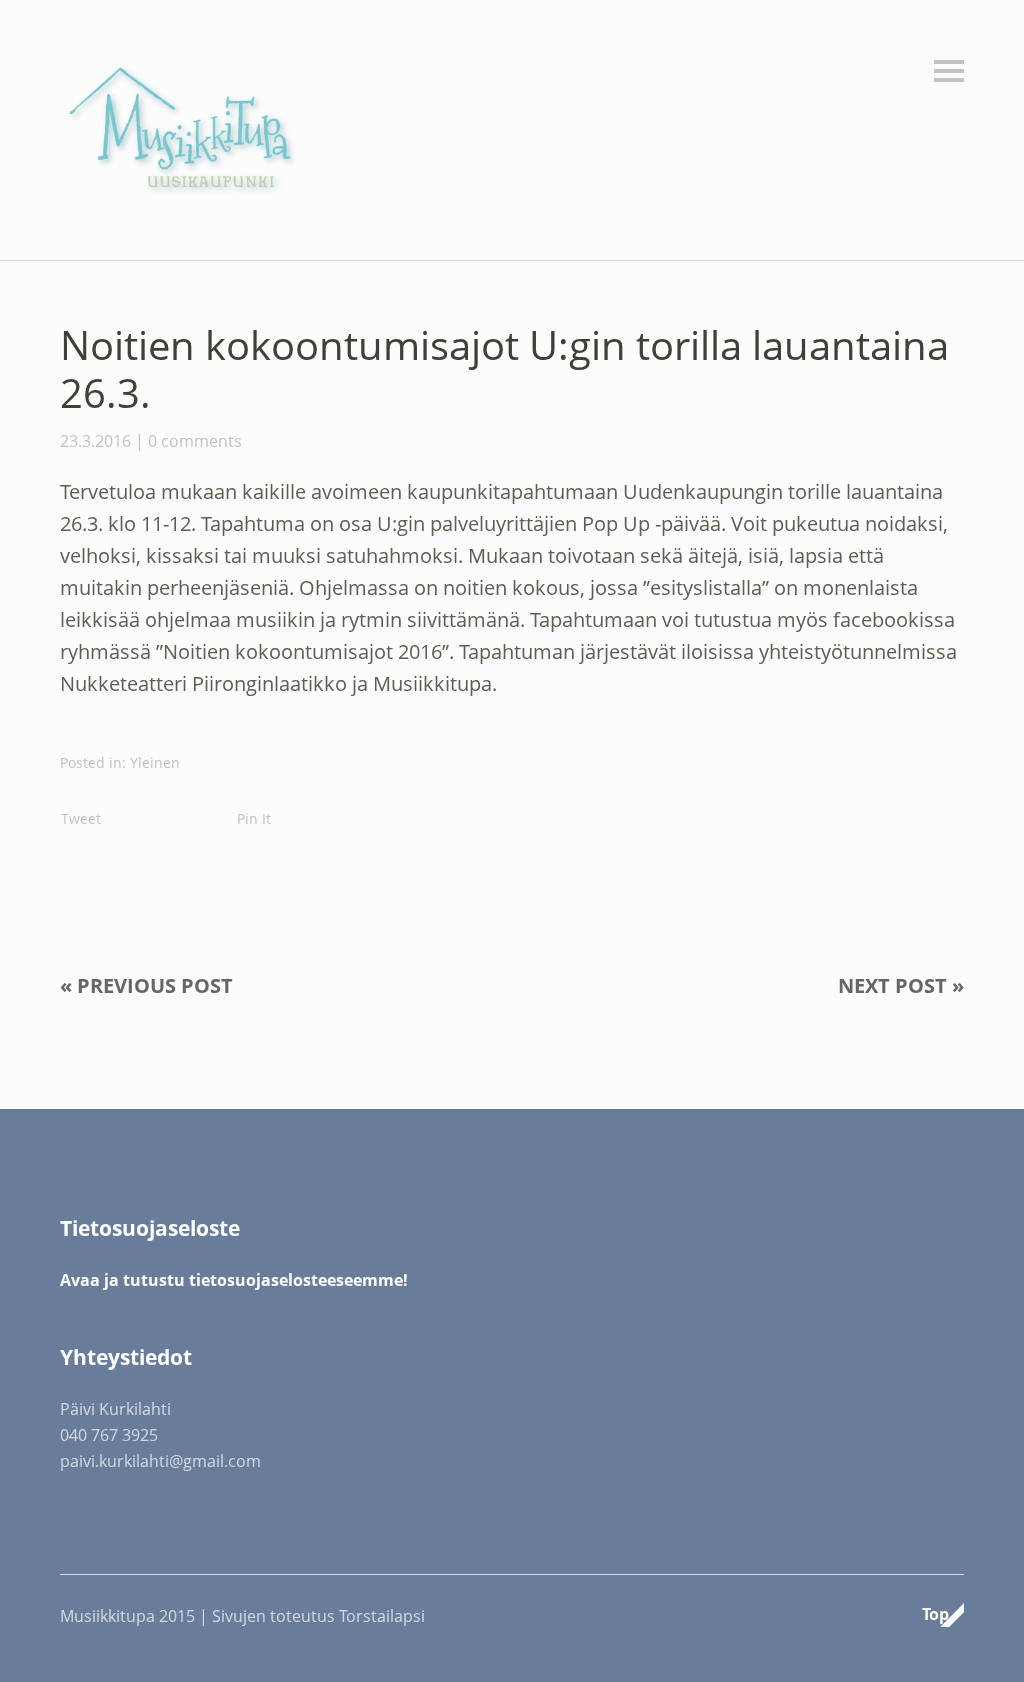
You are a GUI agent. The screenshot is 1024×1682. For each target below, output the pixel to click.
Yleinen (155, 762)
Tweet (81, 818)
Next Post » (901, 985)
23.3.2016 (95, 441)
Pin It (254, 818)
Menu (949, 71)
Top (935, 1614)
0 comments (195, 441)
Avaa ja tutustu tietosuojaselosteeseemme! (234, 1280)
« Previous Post (146, 985)
